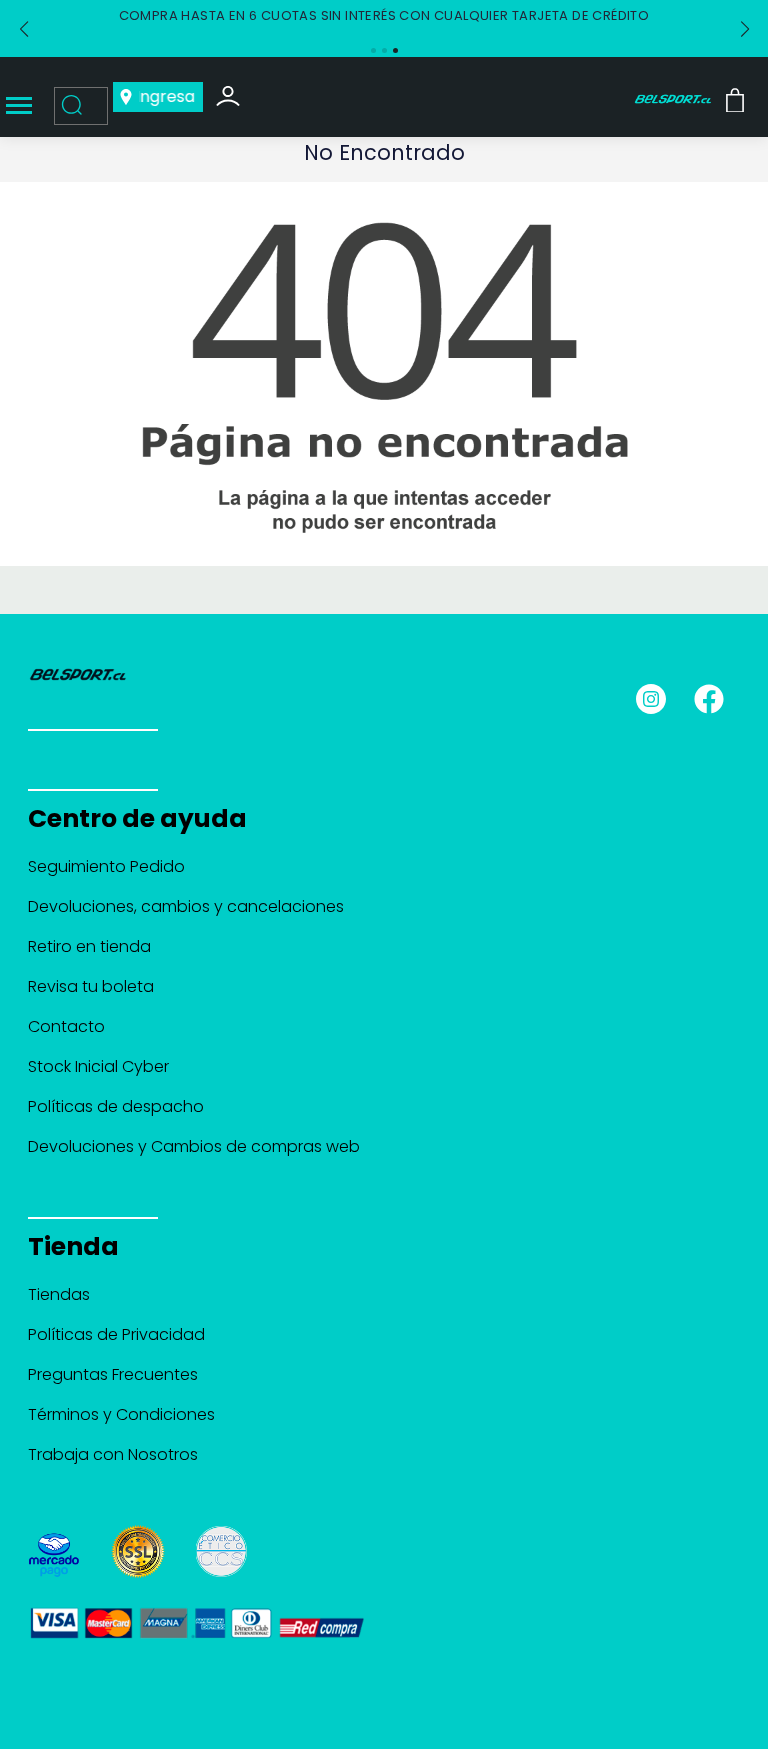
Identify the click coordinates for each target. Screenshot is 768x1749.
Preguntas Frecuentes (113, 1374)
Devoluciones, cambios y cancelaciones (186, 906)
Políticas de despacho (116, 1106)
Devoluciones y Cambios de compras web (194, 1146)
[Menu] (19, 106)
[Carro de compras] (735, 99)
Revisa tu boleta (91, 986)
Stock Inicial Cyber (98, 1066)
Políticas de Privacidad (116, 1334)
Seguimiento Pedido (106, 866)
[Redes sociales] (659, 691)
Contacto (66, 1026)
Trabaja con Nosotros (113, 1454)
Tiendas (59, 1294)
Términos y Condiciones (121, 1414)
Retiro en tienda (89, 946)
